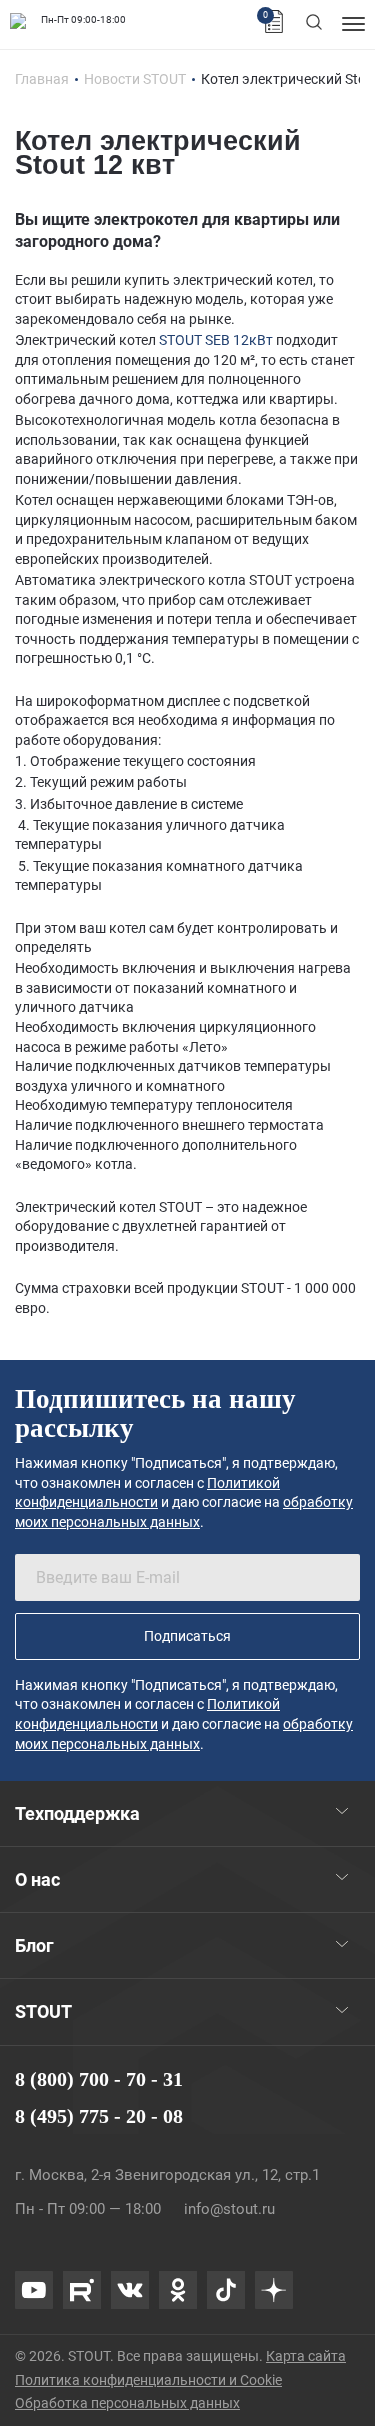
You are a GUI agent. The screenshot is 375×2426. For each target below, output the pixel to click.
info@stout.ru (229, 2209)
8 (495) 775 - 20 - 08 (99, 2116)
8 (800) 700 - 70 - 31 (99, 2079)
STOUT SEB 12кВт (216, 340)
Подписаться (187, 1636)
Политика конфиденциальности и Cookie (148, 2380)
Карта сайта (306, 2356)
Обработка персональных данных (127, 2403)
